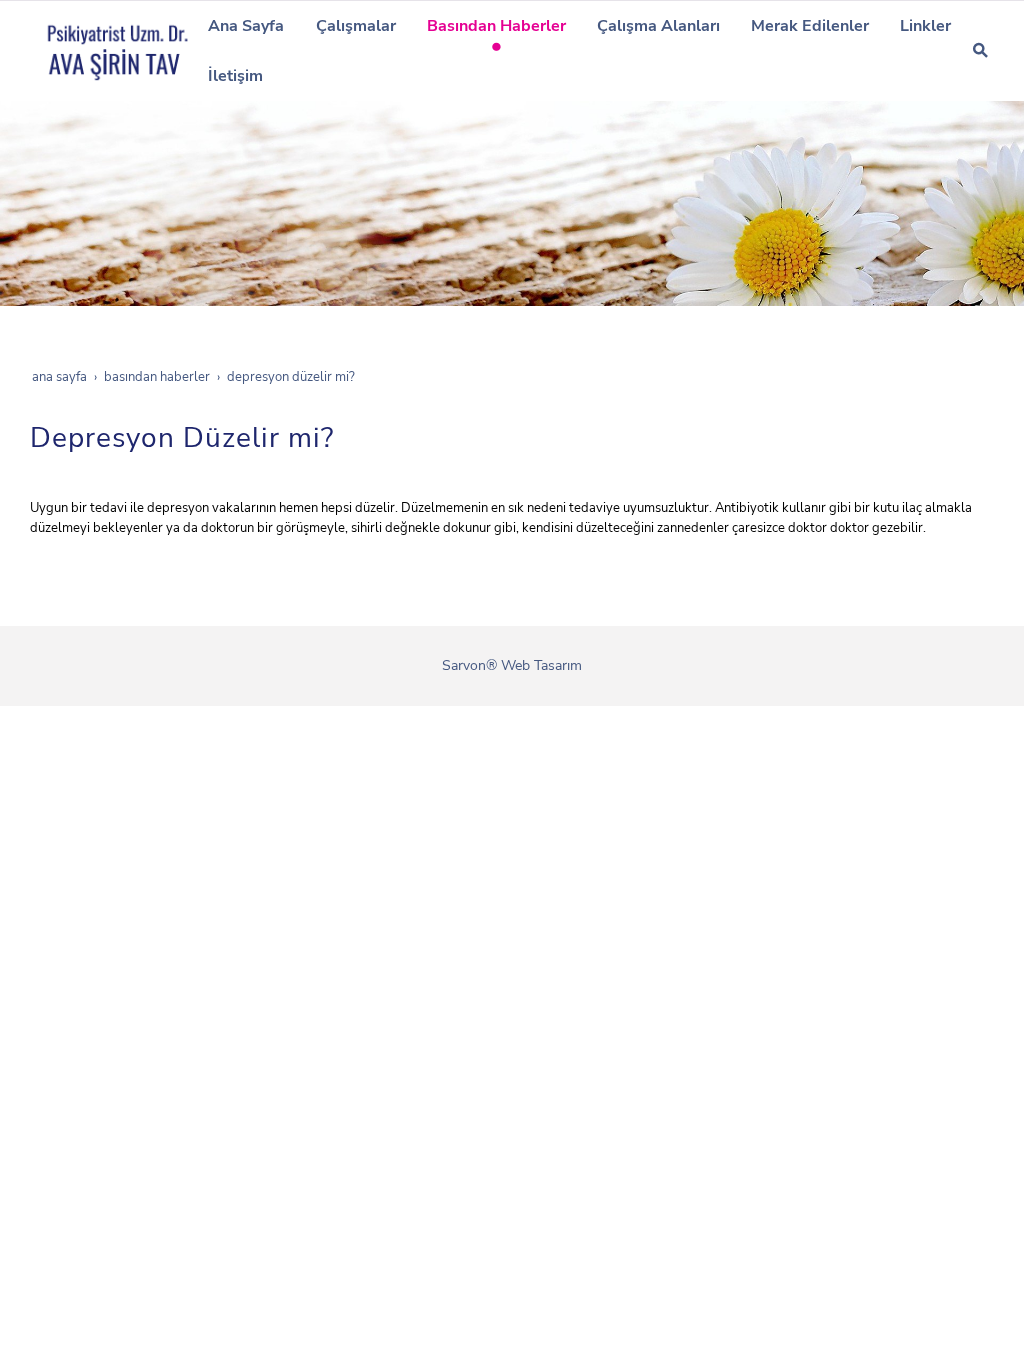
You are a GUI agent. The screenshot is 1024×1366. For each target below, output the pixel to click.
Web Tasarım (541, 665)
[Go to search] (980, 50)
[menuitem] (246, 26)
